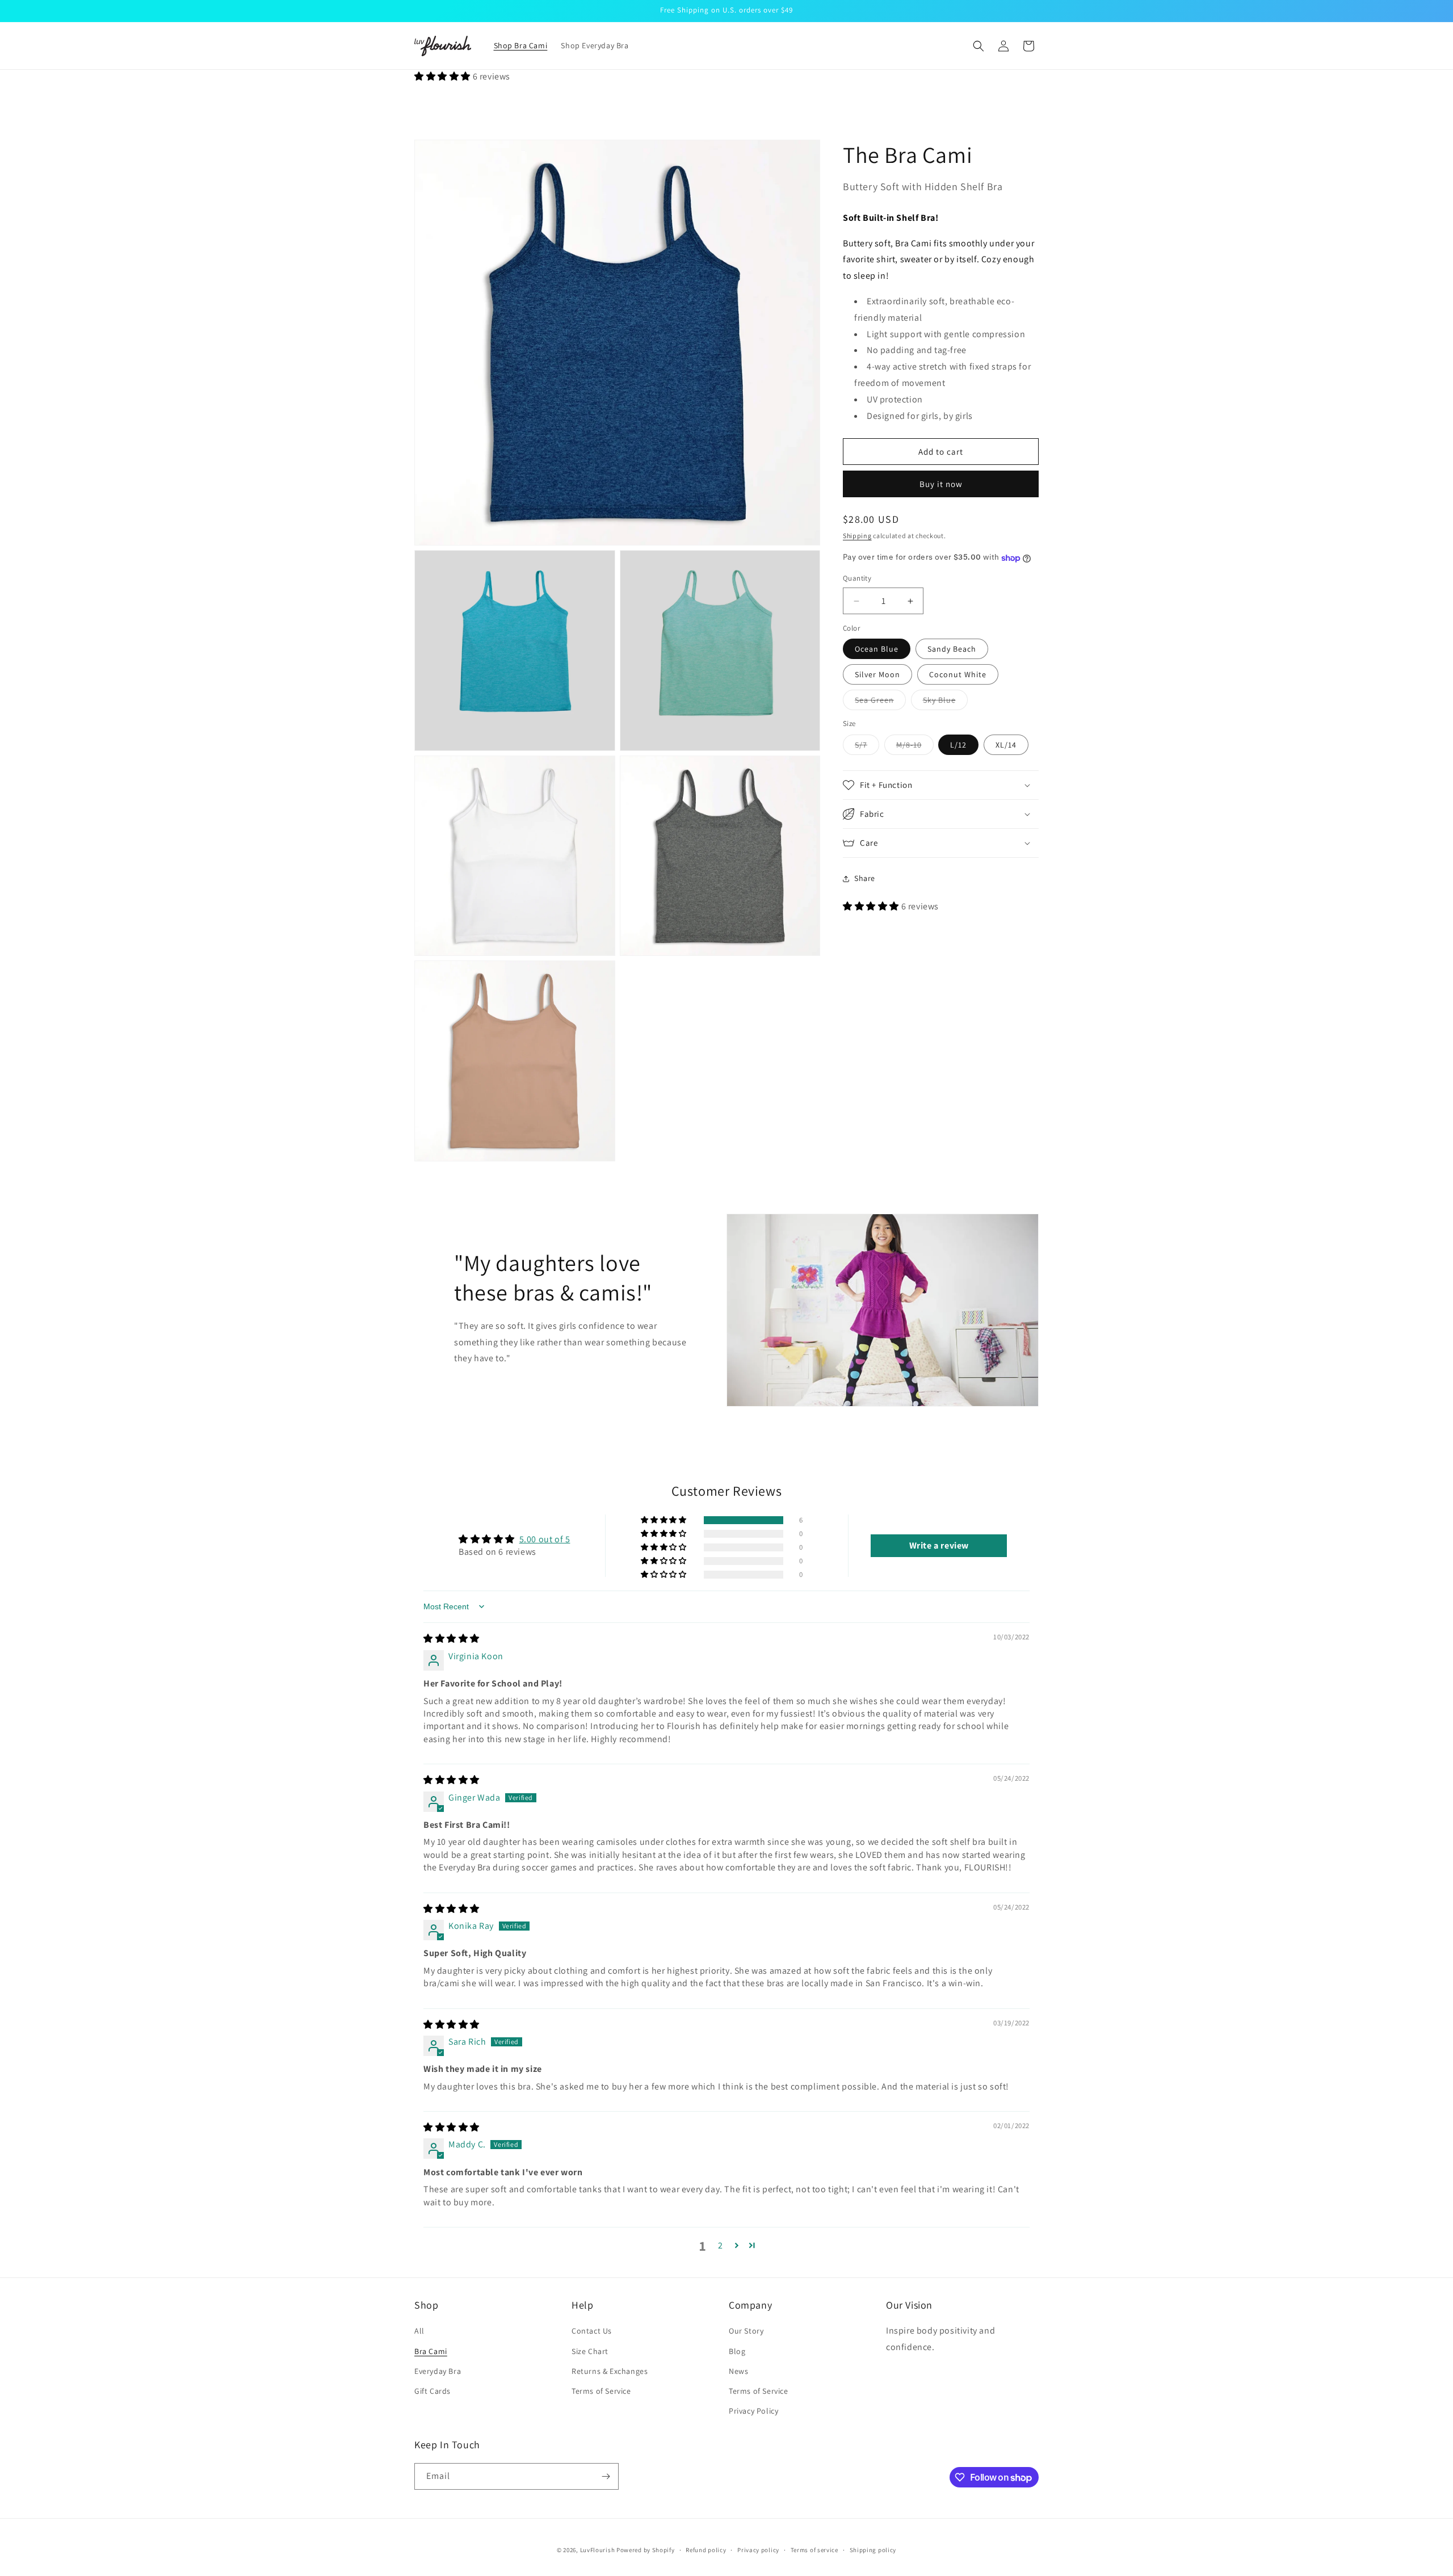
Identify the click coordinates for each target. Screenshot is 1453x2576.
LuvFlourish (598, 2550)
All (419, 2331)
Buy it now (941, 484)
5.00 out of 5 (545, 1539)
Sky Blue (945, 703)
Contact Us (592, 2331)
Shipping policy (873, 2550)
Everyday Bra (438, 2371)
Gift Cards (432, 2391)
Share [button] (865, 879)
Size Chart (590, 2351)
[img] (452, 1639)
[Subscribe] (606, 2476)
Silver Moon (877, 675)
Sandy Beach (952, 649)
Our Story (746, 2331)
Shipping (857, 536)
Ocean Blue (877, 649)
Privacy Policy (753, 2411)
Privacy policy (758, 2550)
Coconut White (958, 675)
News (738, 2371)
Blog (737, 2351)
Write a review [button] (939, 1545)
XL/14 (1006, 745)
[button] (979, 46)
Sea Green (880, 703)
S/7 (867, 747)
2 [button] (721, 2245)
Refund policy (706, 2550)
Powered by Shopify (646, 2550)
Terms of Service (601, 2391)
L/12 (958, 745)
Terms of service (814, 2550)
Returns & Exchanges (610, 2371)
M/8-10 (915, 747)
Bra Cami (431, 2351)
